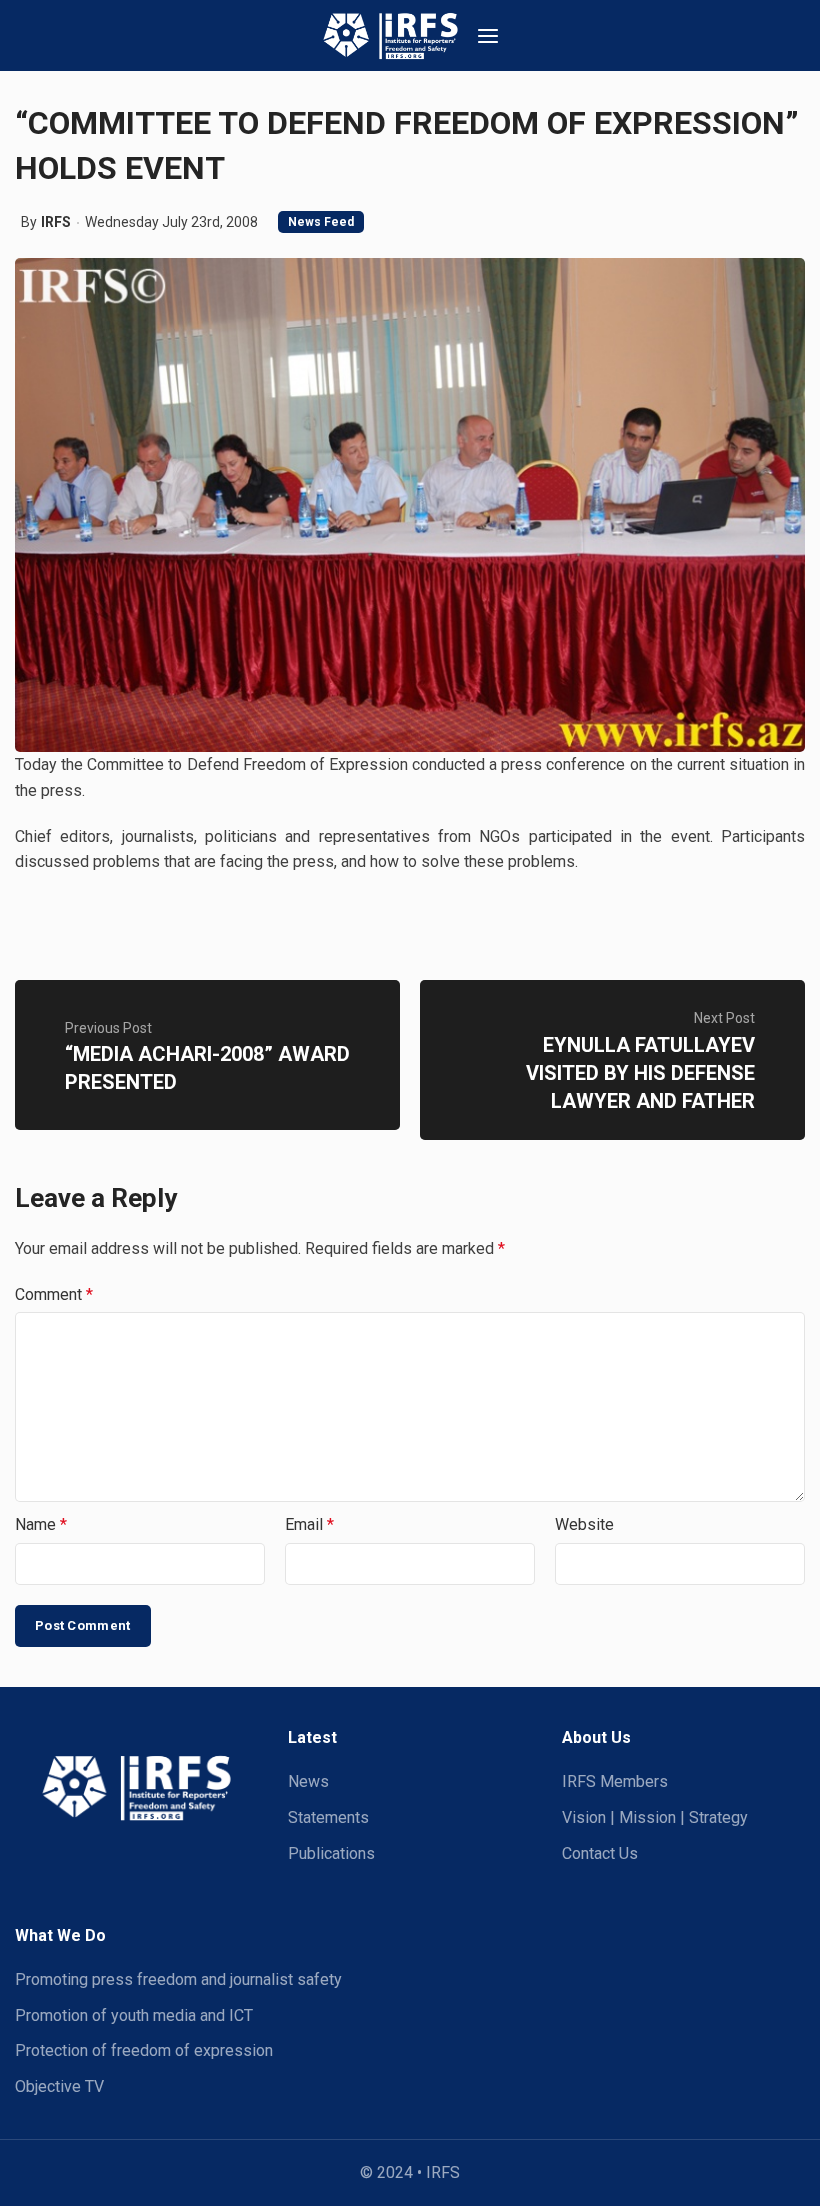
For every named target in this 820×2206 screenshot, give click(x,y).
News (308, 1781)
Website (584, 1524)
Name (41, 1524)
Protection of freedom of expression (144, 2050)
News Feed (321, 222)
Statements (328, 1817)
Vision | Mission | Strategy (655, 1817)
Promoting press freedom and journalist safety (178, 1979)
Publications (331, 1853)
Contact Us (600, 1853)
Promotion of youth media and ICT (134, 2015)
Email (309, 1524)
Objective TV (59, 2086)
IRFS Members (615, 1781)
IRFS (56, 222)
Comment (54, 1294)
